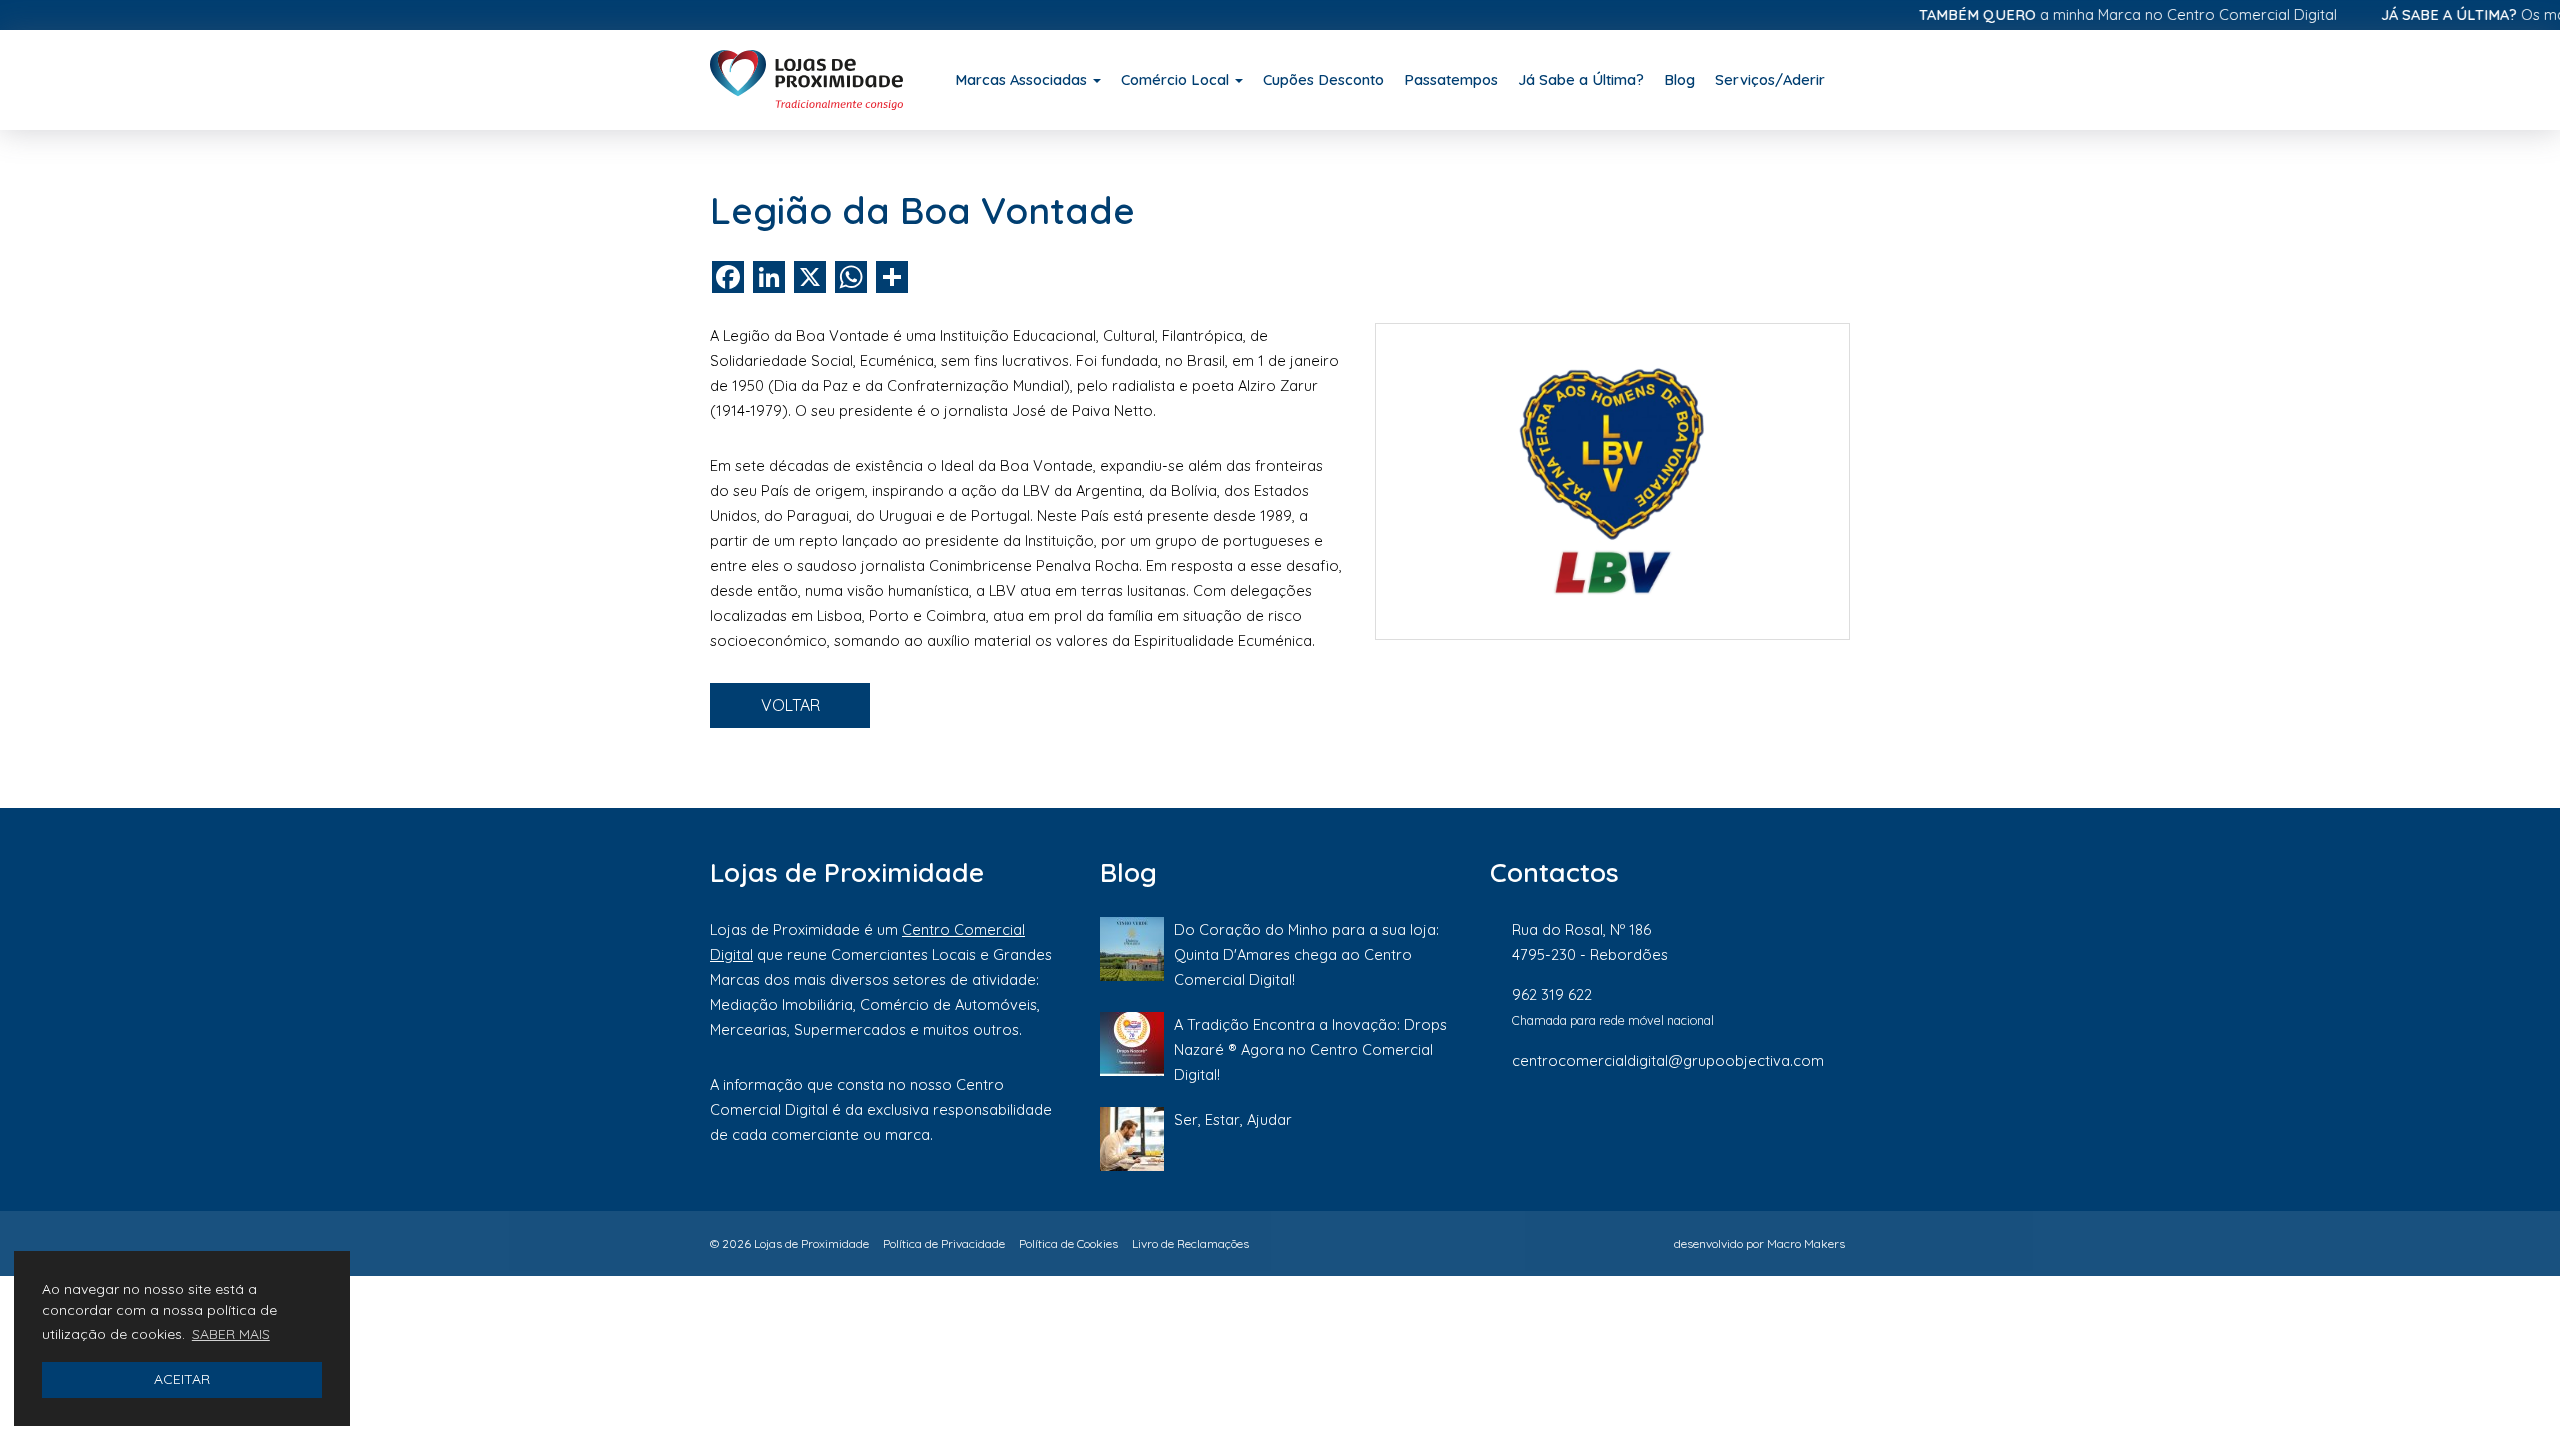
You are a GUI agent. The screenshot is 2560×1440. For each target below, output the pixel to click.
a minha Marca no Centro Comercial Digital (2095, 14)
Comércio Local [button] (1177, 79)
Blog (1679, 79)
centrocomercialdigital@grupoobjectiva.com (1668, 1060)
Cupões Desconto (1323, 79)
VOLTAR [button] (790, 705)
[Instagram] (1707, 1127)
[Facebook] (1639, 1127)
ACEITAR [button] (182, 1379)
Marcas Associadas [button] (1023, 79)
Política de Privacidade (944, 1243)
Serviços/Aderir (1770, 79)
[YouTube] (1839, 1127)
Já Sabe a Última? (1581, 79)
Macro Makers (1806, 1243)
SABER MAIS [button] (231, 1334)
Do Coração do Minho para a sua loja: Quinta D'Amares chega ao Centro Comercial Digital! (1306, 954)
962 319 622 (1552, 994)
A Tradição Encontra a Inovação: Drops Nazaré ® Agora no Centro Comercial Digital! (1310, 1049)
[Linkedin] (1775, 1127)
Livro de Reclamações (1190, 1243)
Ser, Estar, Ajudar (1233, 1119)
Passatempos (1451, 79)
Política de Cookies (1068, 1243)
